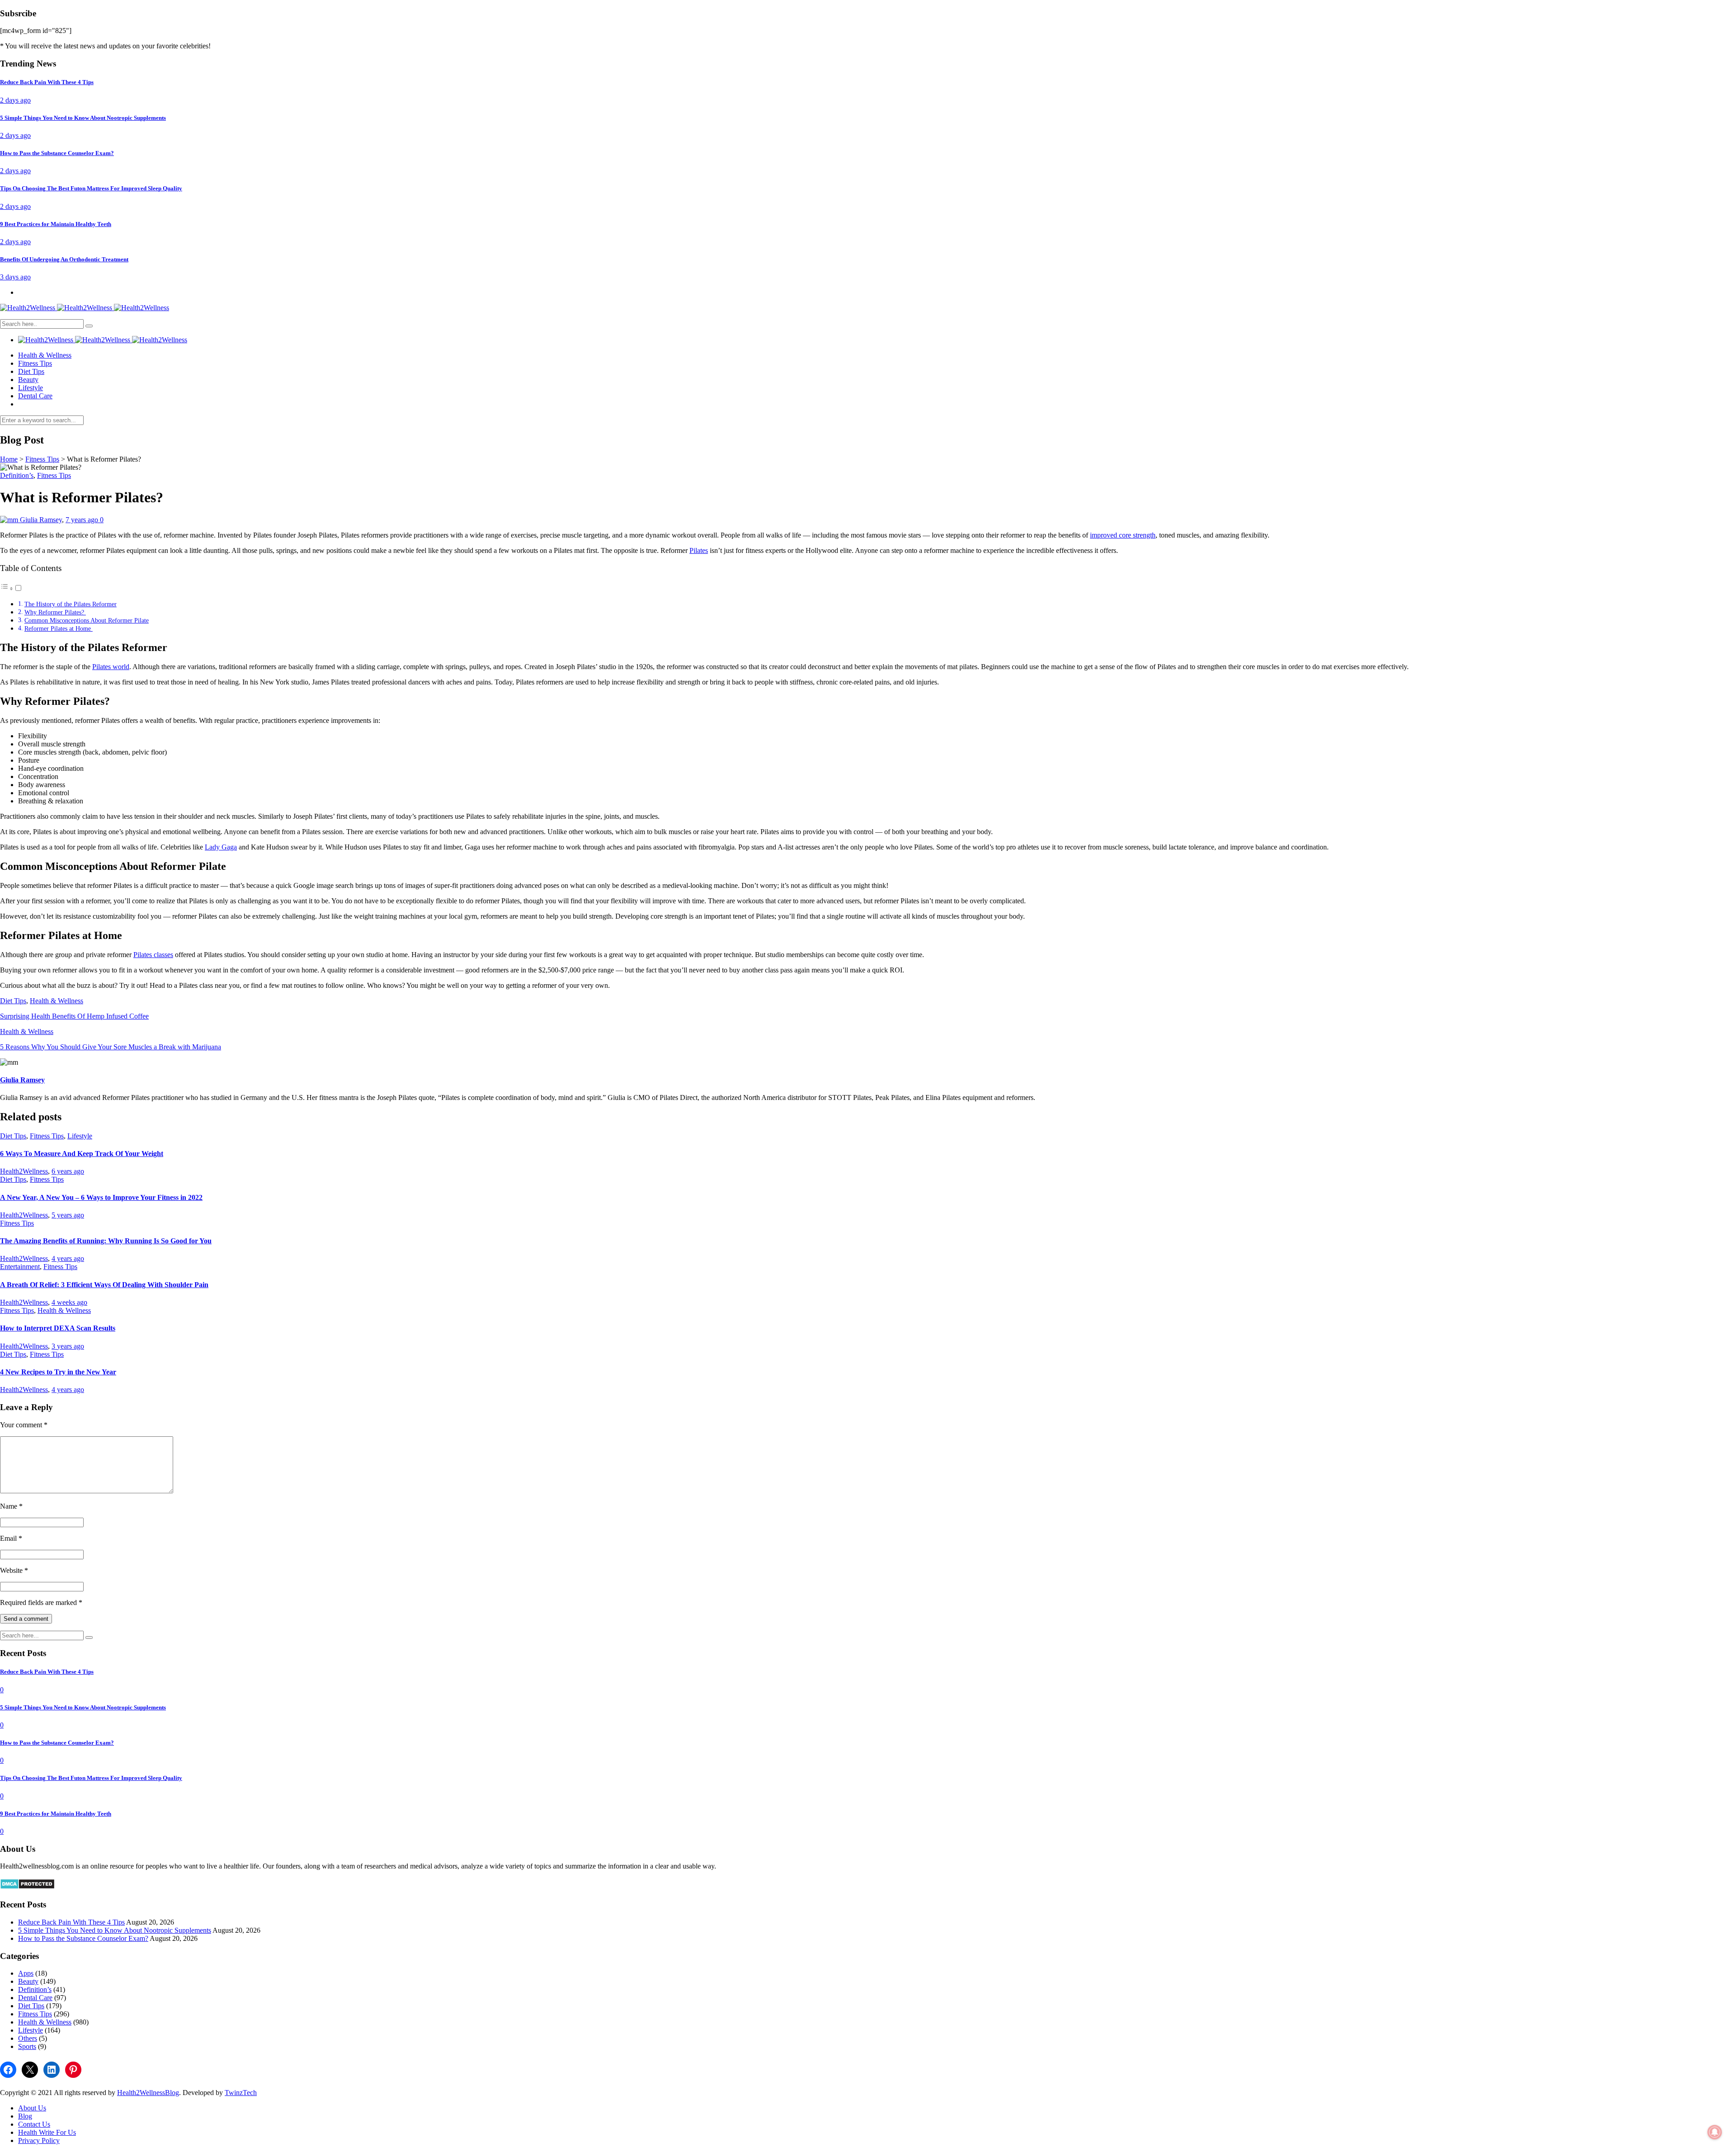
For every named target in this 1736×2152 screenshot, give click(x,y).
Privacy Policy (39, 2140)
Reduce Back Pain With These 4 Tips (71, 1922)
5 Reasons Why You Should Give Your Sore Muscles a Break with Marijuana (111, 1047)
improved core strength (1123, 535)
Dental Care (35, 396)
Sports (27, 2046)
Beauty (28, 380)
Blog (25, 2116)
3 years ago (68, 1346)
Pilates (699, 550)
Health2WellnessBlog (148, 2093)
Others (28, 2038)
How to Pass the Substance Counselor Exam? (83, 1938)
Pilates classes (153, 955)
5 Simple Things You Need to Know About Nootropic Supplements (115, 1930)
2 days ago (15, 100)
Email (11, 1538)
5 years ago (68, 1215)
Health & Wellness (45, 355)
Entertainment (20, 1267)
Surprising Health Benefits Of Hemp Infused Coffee (74, 1016)
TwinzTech (241, 2093)
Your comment (24, 1425)
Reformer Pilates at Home (59, 628)
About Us (32, 2108)
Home (9, 459)
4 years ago (68, 1258)
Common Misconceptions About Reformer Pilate (87, 620)
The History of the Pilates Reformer (71, 604)
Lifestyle (31, 388)
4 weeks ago (69, 1302)
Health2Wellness (24, 1171)
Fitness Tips (35, 363)
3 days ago (15, 277)
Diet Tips (31, 371)
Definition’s (17, 475)
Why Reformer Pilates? (55, 612)
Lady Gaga (221, 847)
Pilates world (111, 667)
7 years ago (83, 520)
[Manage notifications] (1715, 2132)
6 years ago (68, 1171)
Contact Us (34, 2124)
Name (11, 1506)
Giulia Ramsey (41, 520)
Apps (26, 1973)
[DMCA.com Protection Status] (27, 1887)
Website (14, 1570)
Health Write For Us (47, 2132)
